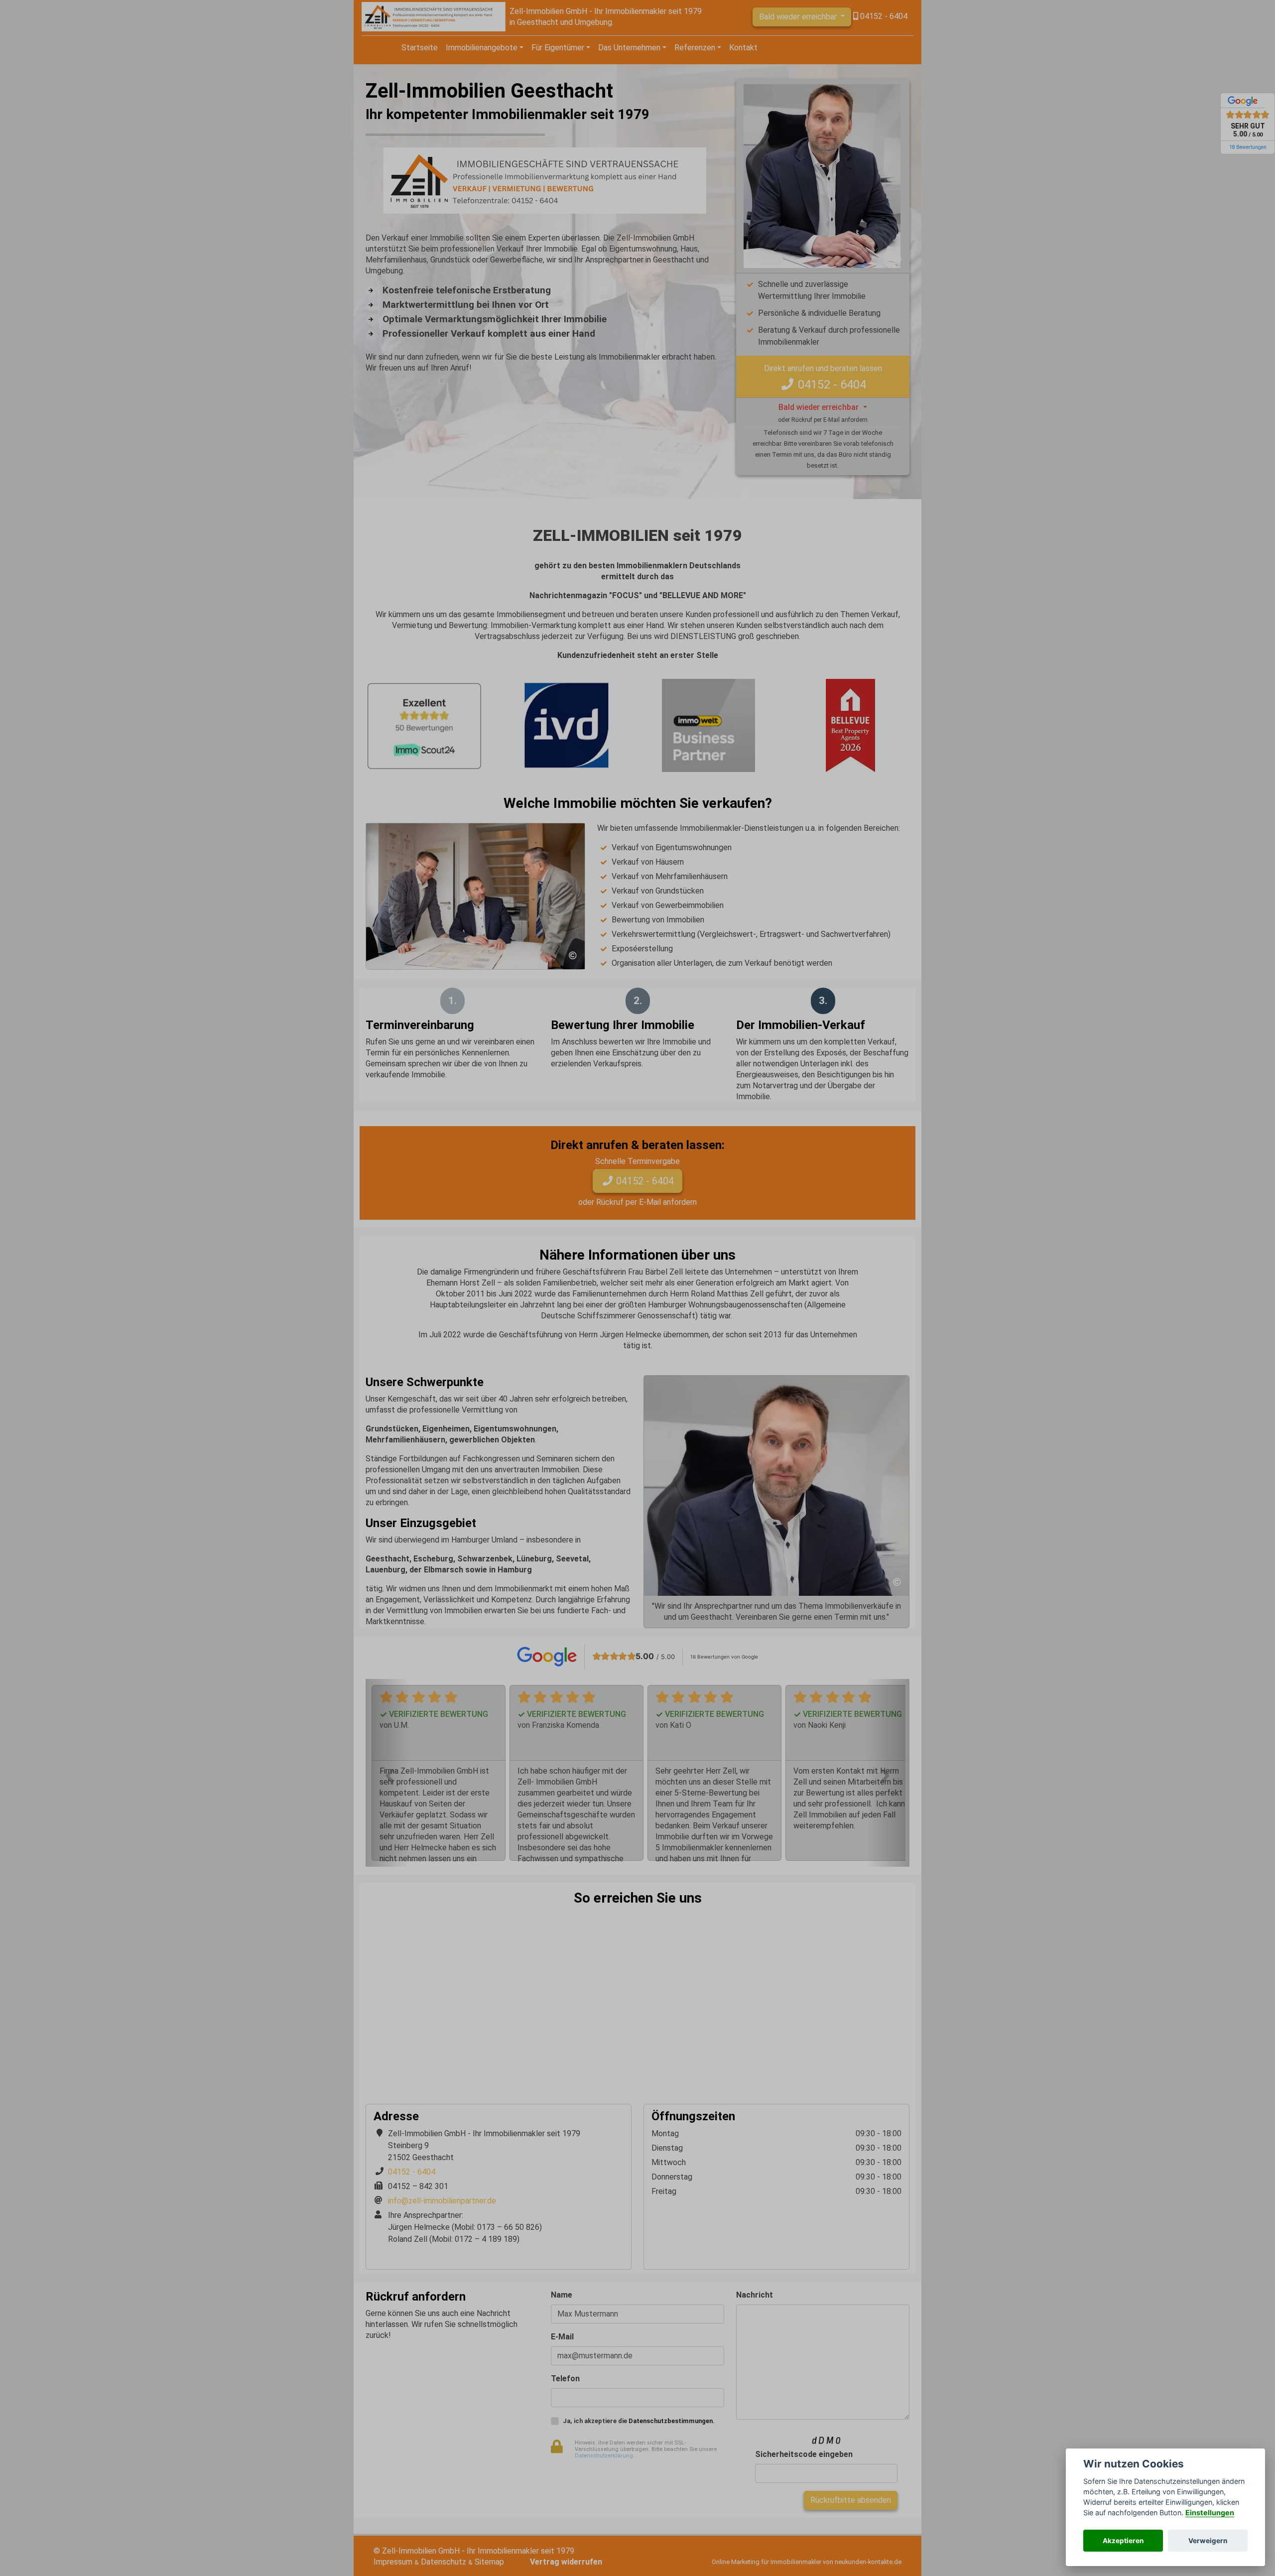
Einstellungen (1210, 2512)
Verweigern (1208, 2541)
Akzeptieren (1123, 2541)
